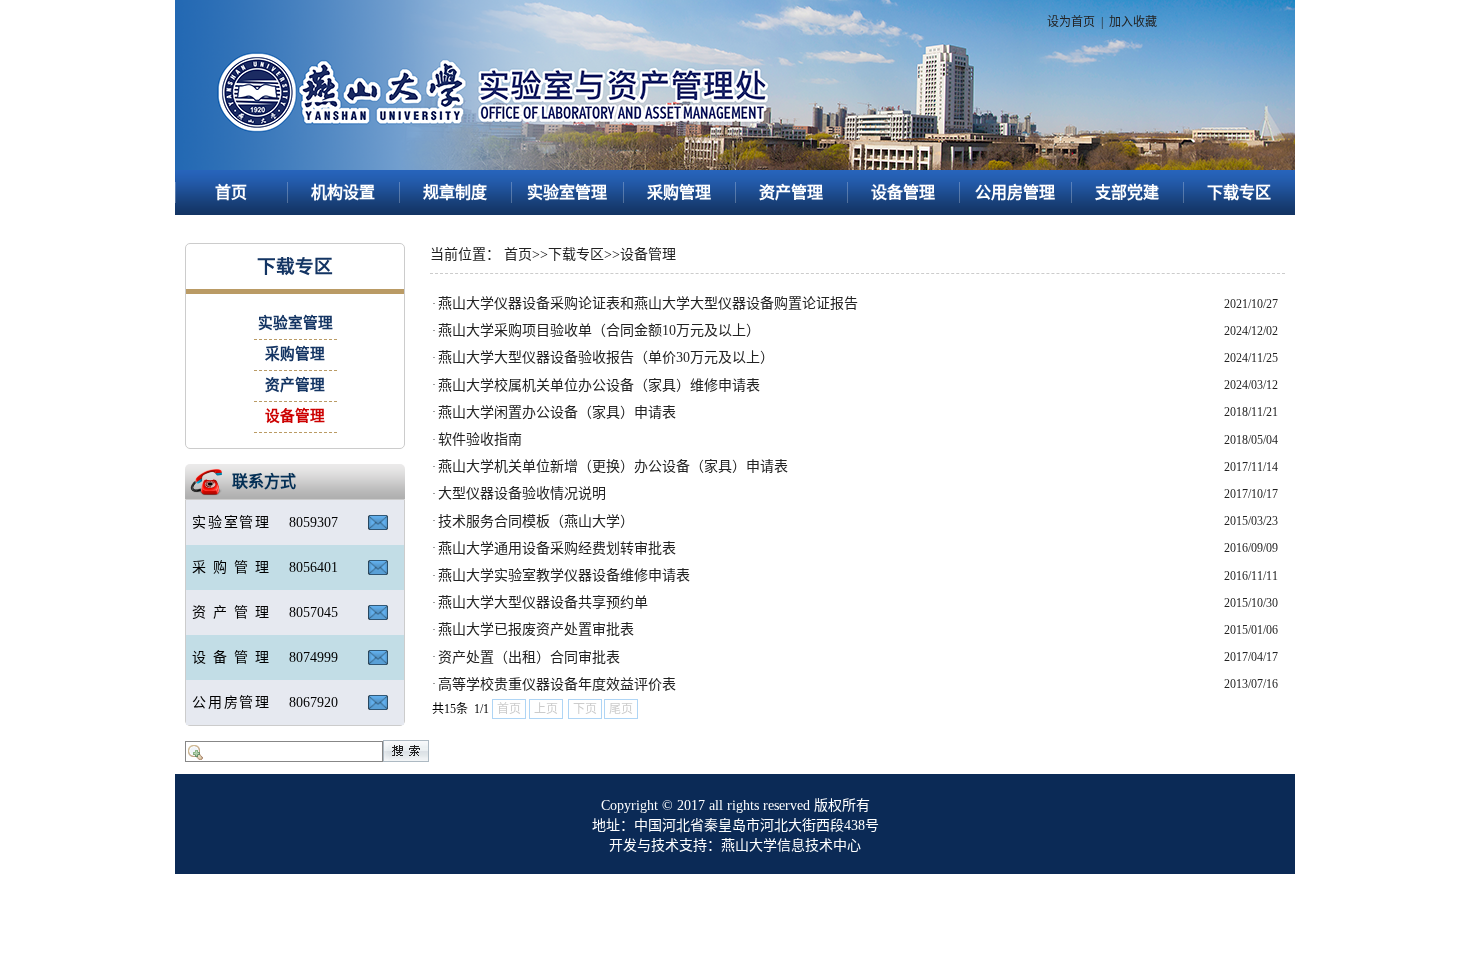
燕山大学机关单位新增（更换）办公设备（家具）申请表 (613, 466)
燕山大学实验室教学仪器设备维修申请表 (564, 575)
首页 (231, 192)
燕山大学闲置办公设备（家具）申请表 (557, 412)
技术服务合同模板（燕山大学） (536, 521)
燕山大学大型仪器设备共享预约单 (543, 602)
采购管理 (679, 192)
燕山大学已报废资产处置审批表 (536, 629)
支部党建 (1127, 192)
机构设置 (343, 192)
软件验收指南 (480, 439)
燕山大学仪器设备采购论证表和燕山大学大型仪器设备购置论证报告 (648, 303)
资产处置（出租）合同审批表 (529, 657)
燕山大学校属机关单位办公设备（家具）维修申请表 (599, 385)
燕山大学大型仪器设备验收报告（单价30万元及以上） (606, 357)
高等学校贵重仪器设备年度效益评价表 (557, 684)
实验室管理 (567, 192)
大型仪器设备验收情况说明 (522, 493)
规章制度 (455, 192)
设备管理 (903, 192)
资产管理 (791, 192)
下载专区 (1239, 192)
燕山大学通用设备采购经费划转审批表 (557, 548)
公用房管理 (1015, 192)
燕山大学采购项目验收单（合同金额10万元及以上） (599, 330)
